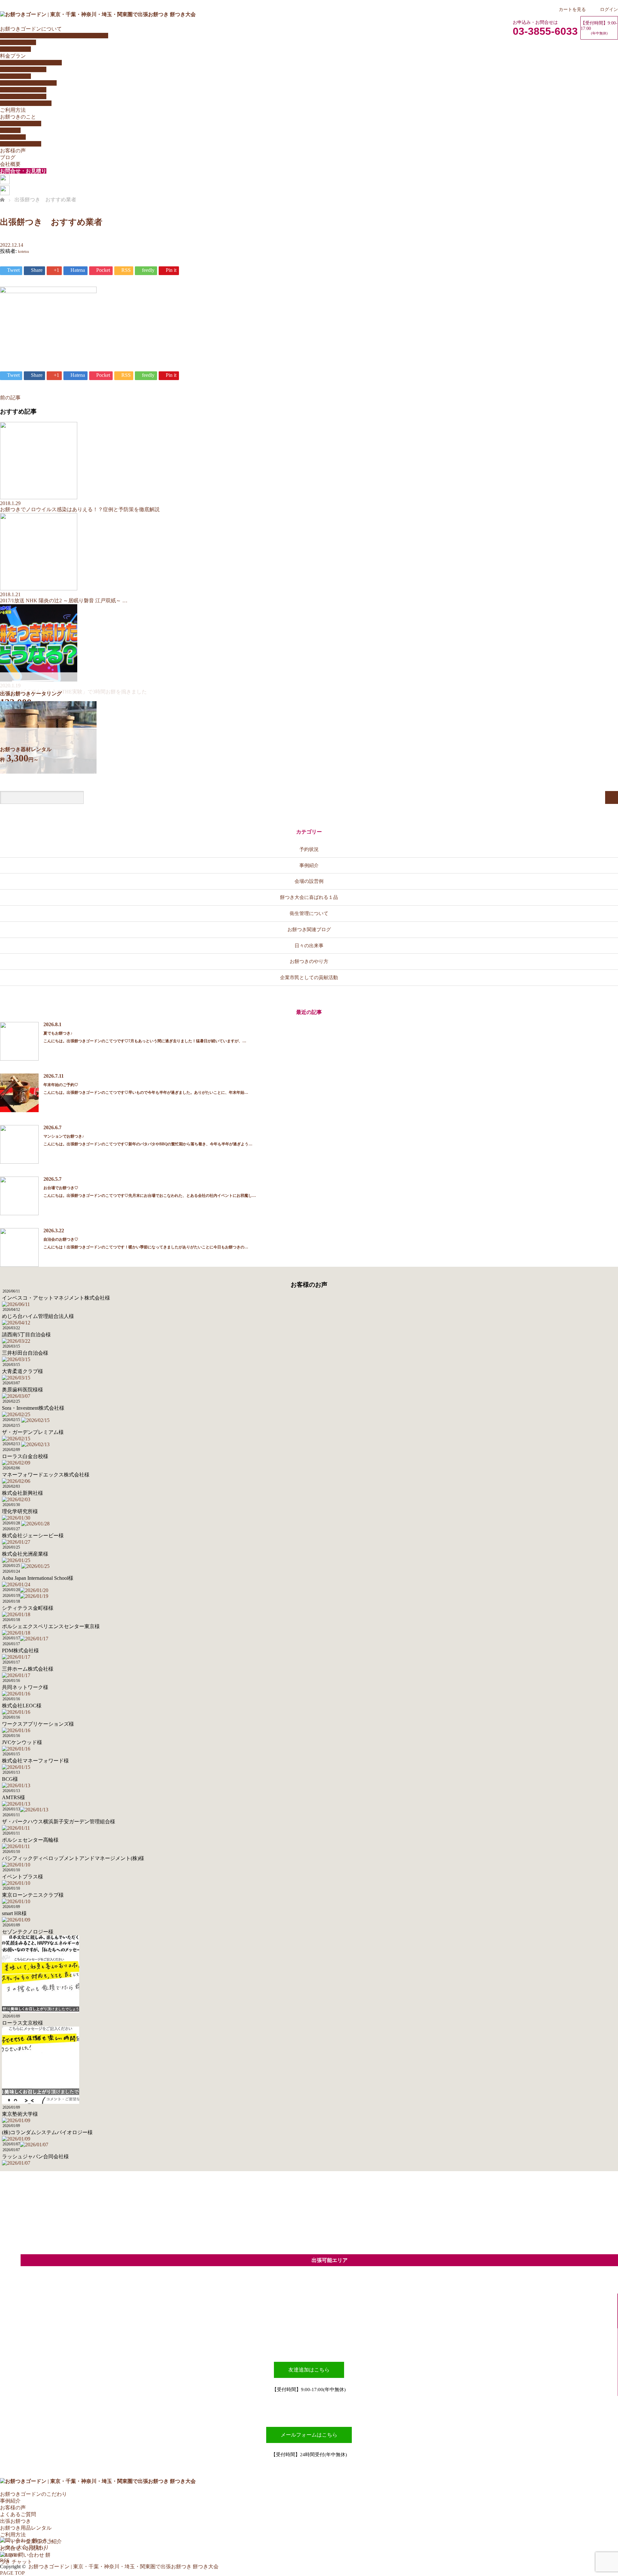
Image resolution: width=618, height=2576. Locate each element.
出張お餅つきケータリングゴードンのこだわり (54, 36)
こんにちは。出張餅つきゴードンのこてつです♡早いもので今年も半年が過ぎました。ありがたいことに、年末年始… (146, 1092)
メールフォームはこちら (309, 2435)
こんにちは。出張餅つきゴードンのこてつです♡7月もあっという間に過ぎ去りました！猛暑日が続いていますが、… (145, 1041)
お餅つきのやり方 (21, 124)
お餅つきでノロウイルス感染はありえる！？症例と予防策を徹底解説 (80, 509)
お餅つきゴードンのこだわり (33, 2494)
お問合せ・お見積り (23, 171)
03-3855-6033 (545, 31)
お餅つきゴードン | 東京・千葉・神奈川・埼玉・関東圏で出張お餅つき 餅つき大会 (123, 2566)
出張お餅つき (15, 2521)
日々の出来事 (309, 945)
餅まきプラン (15, 76)
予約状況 (309, 849)
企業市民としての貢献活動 (309, 977)
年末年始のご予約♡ (61, 1085)
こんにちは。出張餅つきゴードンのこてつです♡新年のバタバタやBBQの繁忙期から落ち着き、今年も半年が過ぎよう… (148, 1144)
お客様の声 (13, 151)
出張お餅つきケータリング (31, 63)
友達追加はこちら (309, 2370)
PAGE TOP (12, 2573)
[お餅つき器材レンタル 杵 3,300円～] (48, 772)
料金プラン (13, 56)
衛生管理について (21, 144)
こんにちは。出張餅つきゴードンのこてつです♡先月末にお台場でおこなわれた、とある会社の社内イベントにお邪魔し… (150, 1196)
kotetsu (23, 252)
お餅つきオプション (23, 96)
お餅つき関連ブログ (309, 929)
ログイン (609, 9)
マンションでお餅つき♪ (64, 1136)
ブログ (8, 157)
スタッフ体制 (15, 49)
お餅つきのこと (18, 117)
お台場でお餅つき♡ (61, 1188)
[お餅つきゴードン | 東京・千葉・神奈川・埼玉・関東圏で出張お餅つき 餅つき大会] (98, 14)
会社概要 (10, 164)
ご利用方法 (13, 110)
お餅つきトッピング (23, 90)
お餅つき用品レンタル (26, 103)
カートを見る (572, 9)
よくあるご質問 (18, 42)
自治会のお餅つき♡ (61, 1239)
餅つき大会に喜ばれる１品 (309, 897)
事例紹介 (309, 865)
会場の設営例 (309, 881)
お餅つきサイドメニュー (28, 83)
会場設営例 (13, 137)
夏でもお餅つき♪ (58, 1033)
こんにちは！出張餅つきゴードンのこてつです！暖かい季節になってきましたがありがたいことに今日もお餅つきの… (146, 1247)
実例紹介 (10, 130)
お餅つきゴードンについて (31, 29)
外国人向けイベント (23, 69)
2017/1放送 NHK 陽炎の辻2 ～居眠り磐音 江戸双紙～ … (64, 601)
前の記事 (10, 398)
